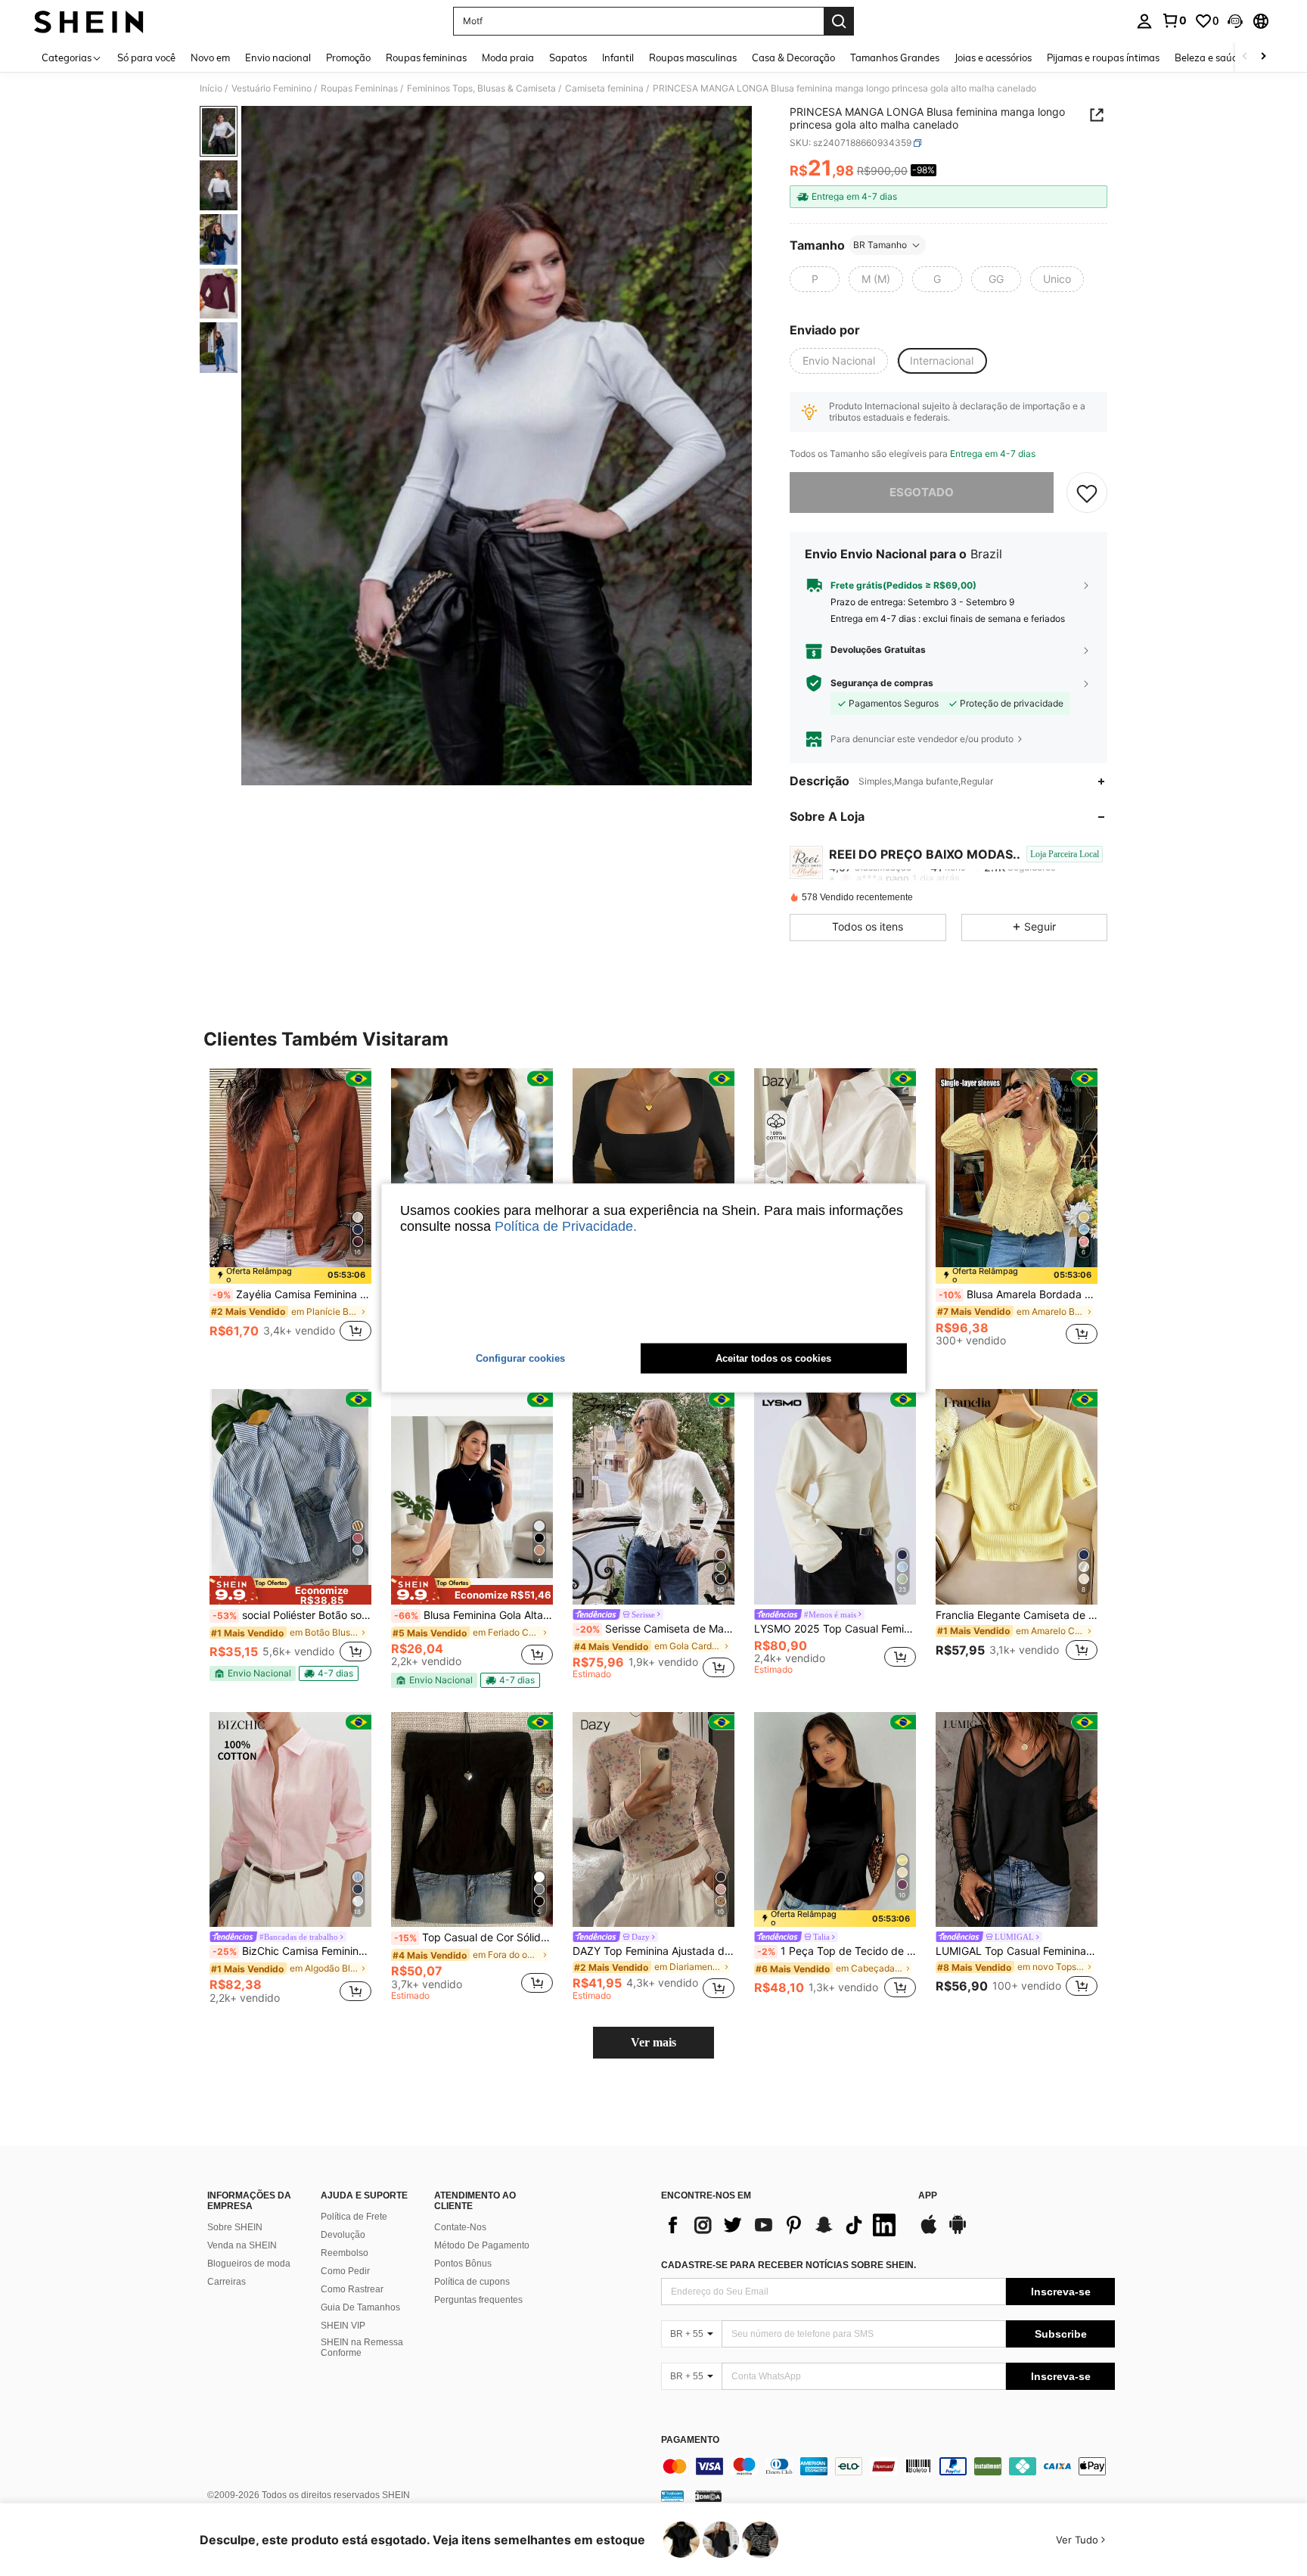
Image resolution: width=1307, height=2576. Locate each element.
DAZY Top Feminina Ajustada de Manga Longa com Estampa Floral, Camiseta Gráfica (653, 1951)
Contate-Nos (460, 2227)
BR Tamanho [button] (880, 245)
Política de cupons (472, 2282)
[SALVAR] (1087, 493)
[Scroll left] (1245, 57)
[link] (1174, 20)
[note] (290, 1276)
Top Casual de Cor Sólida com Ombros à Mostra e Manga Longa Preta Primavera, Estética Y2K (473, 1937)
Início (211, 89)
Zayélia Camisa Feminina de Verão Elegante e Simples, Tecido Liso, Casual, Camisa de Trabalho (292, 1294)
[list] (782, 2225)
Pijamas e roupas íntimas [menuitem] (1103, 57)
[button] (1235, 21)
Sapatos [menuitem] (568, 57)
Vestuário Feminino (272, 89)
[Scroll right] (1263, 57)
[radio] (815, 279)
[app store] (929, 2232)
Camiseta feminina (604, 89)
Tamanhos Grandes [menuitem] (895, 57)
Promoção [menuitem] (348, 57)
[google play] (958, 2232)
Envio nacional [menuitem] (278, 57)
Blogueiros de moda (249, 2264)
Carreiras (227, 2282)
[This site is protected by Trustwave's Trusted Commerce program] (672, 2496)
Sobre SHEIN (235, 2227)
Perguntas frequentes (478, 2300)
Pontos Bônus (463, 2264)
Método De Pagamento (482, 2245)
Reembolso (345, 2253)
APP (928, 2196)
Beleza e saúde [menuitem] (1209, 57)
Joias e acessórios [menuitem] (993, 57)
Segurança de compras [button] (882, 683)
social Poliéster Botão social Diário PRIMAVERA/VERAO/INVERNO (292, 1615)
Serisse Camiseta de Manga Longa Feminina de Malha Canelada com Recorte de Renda (655, 1629)
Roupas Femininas (359, 89)
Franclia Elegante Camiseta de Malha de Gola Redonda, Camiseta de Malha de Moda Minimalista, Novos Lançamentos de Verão (1017, 1615)
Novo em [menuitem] (210, 57)
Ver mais (653, 2042)
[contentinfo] (888, 2466)
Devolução (343, 2235)
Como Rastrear (352, 2289)
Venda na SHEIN (242, 2245)
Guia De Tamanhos (360, 2307)
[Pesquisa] (839, 21)
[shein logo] (89, 21)
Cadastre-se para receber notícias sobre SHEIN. (789, 2265)
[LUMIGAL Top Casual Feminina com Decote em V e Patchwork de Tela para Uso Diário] (1017, 1820)
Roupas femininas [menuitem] (426, 57)
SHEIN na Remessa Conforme (362, 2348)
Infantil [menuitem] (618, 57)
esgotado (922, 492)
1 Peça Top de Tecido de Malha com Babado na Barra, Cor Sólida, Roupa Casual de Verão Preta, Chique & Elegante (837, 1951)
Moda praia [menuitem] (508, 57)
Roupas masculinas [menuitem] (693, 57)
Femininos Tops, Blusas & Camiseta (481, 89)
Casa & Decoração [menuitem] (793, 57)
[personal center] (1144, 21)
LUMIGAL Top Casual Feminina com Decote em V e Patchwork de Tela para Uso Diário (1017, 1951)
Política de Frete (354, 2217)
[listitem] (290, 1213)
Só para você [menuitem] (146, 57)
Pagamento (690, 2440)
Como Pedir (345, 2271)
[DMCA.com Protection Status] (708, 2496)
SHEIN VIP (343, 2326)
